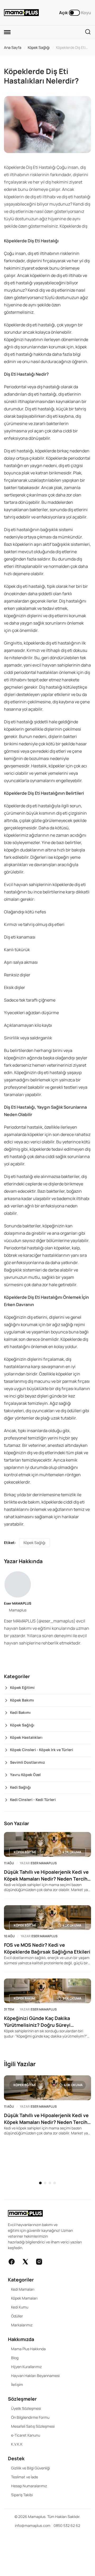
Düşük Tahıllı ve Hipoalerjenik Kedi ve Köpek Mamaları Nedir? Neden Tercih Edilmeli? (46, 1875)
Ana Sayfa (13, 47)
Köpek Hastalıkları (26, 1737)
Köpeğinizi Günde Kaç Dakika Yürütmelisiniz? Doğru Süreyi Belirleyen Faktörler (37, 2022)
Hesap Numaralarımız (29, 2486)
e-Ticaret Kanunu (26, 2435)
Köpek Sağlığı (39, 47)
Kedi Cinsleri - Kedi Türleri (33, 1800)
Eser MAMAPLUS (18, 1603)
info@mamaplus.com (33, 2525)
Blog (15, 2358)
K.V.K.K (17, 2444)
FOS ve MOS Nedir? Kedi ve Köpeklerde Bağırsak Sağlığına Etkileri (47, 1948)
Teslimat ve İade (25, 2477)
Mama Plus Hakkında (28, 2349)
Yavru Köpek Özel (25, 1775)
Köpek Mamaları (24, 2298)
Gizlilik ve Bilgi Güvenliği (30, 2468)
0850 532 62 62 (67, 2525)
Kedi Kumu (20, 2307)
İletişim (17, 2384)
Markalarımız (22, 2325)
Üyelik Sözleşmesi (26, 2408)
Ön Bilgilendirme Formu (30, 2417)
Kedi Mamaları (23, 2289)
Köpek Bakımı (22, 1700)
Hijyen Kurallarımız (26, 2367)
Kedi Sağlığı (20, 1787)
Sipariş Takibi (22, 2495)
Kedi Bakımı (20, 1712)
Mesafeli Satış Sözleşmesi (33, 2426)
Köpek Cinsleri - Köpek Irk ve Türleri (42, 1750)
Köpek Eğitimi (22, 1687)
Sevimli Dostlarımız (27, 1762)
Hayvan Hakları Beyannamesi (35, 2376)
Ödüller (17, 2316)
